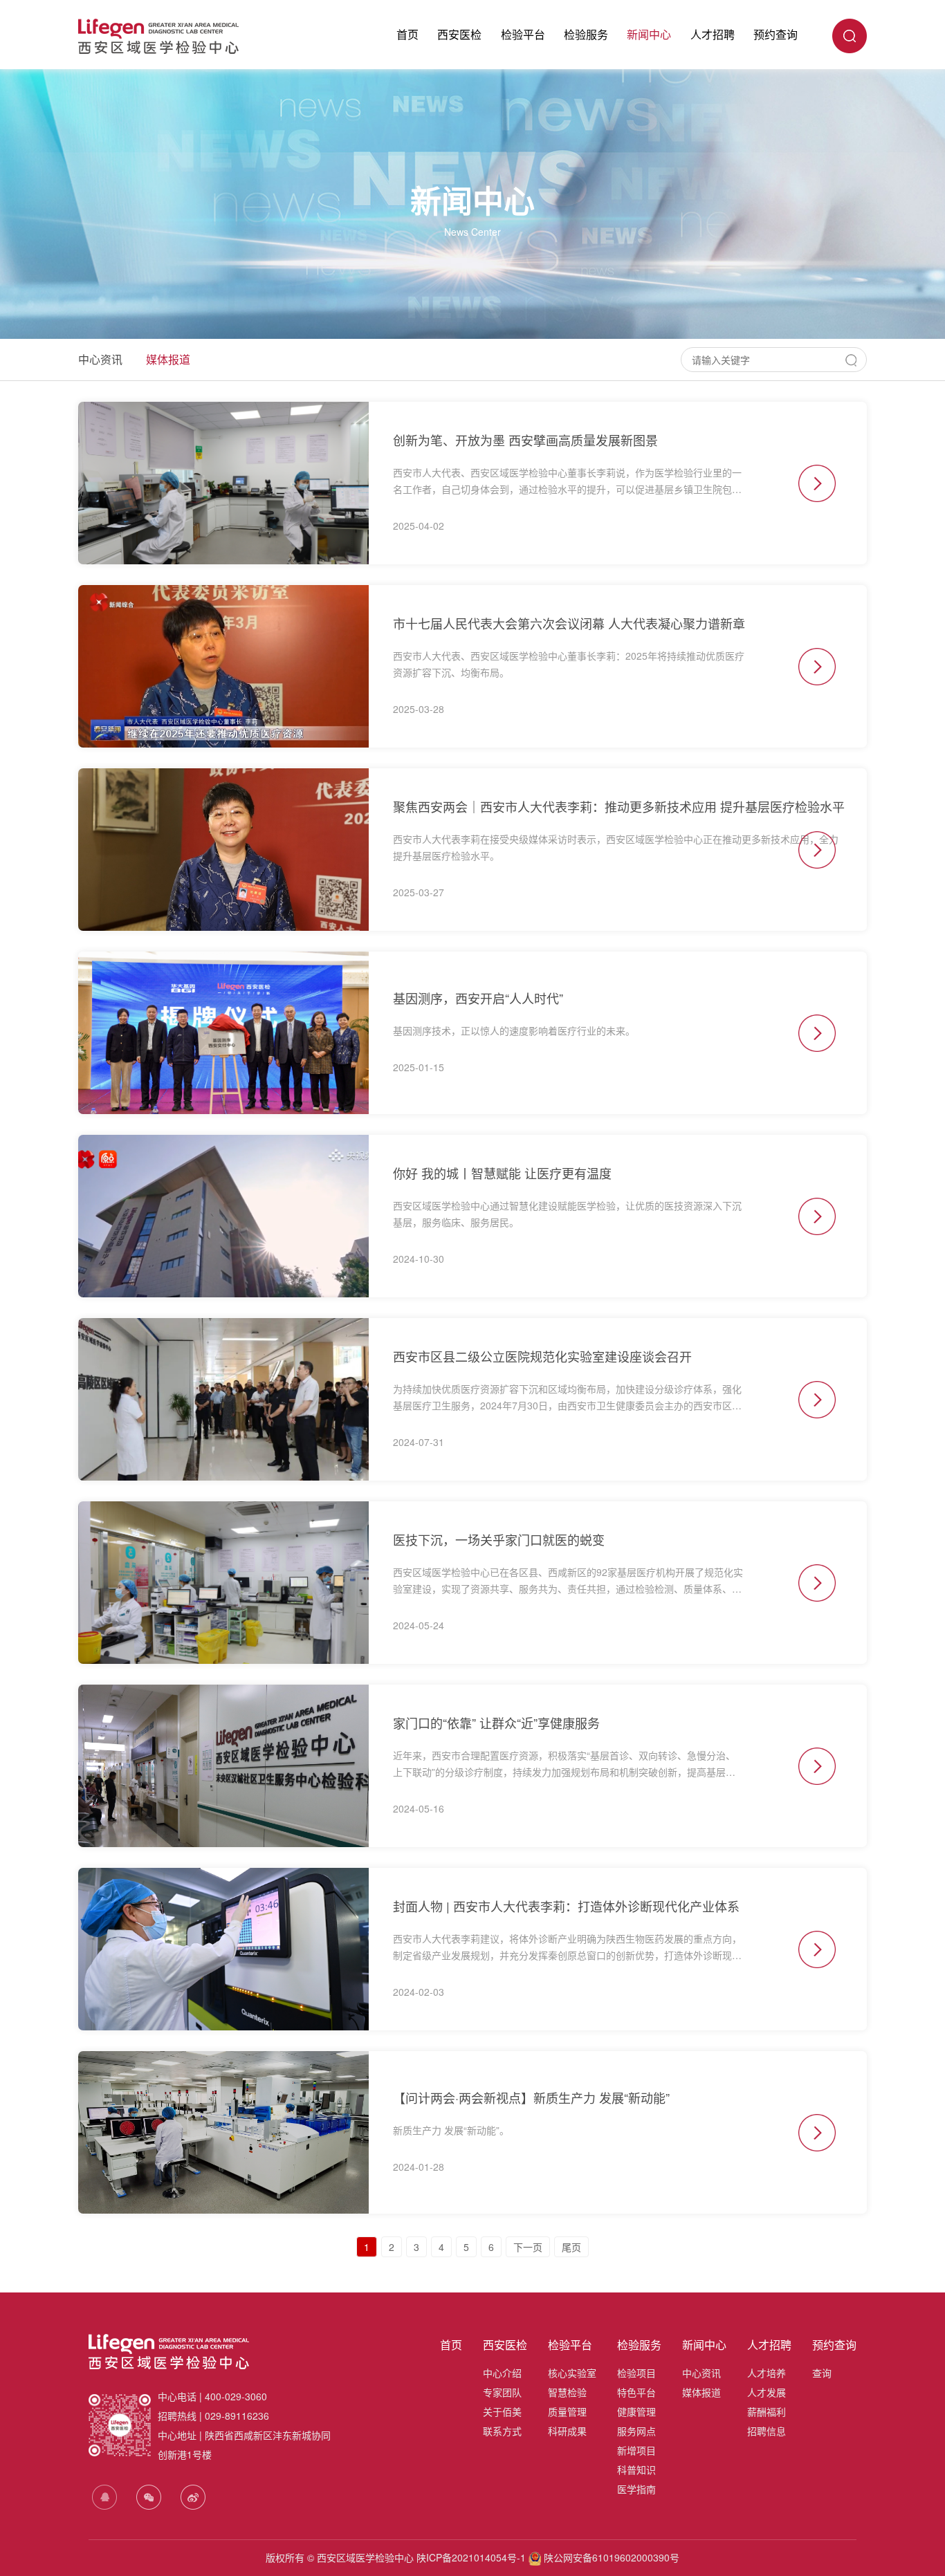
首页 (407, 34)
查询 (822, 2373)
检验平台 (523, 34)
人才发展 (767, 2392)
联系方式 (502, 2431)
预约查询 (776, 34)
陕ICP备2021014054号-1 (471, 2557)
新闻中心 (649, 34)
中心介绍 (502, 2373)
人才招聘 (713, 34)
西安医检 (459, 34)
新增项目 (636, 2450)
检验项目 (636, 2373)
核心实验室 (572, 2373)
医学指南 (636, 2489)
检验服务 (586, 34)
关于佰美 (502, 2411)
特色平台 (636, 2392)
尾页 (571, 2247)
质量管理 (567, 2411)
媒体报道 (168, 359)
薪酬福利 (767, 2411)
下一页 (528, 2247)
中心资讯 (100, 359)
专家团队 (502, 2392)
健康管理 (636, 2411)
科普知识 (636, 2470)
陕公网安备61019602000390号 (610, 2557)
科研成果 (567, 2431)
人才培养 (767, 2373)
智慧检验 (567, 2392)
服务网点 (636, 2431)
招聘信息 (767, 2431)
